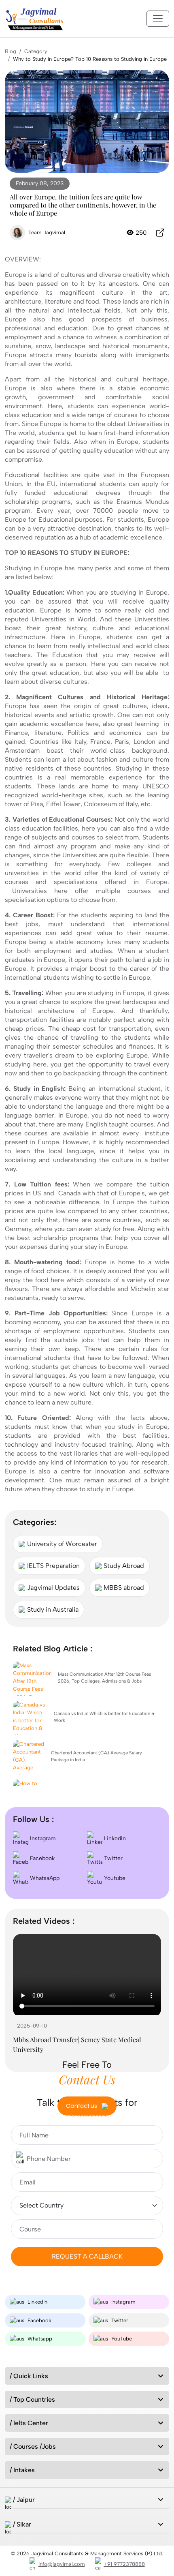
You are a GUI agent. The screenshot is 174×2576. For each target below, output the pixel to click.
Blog (11, 51)
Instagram (42, 1838)
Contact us (82, 2106)
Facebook (41, 1858)
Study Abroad (124, 1566)
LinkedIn (114, 1838)
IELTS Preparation (53, 1566)
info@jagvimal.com (62, 2564)
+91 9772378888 (124, 2564)
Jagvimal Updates (53, 1588)
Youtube (114, 1878)
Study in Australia (53, 1609)
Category (36, 51)
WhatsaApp (44, 1878)
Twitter (112, 1858)
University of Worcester (62, 1544)
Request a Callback (87, 2256)
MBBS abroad (124, 1588)
